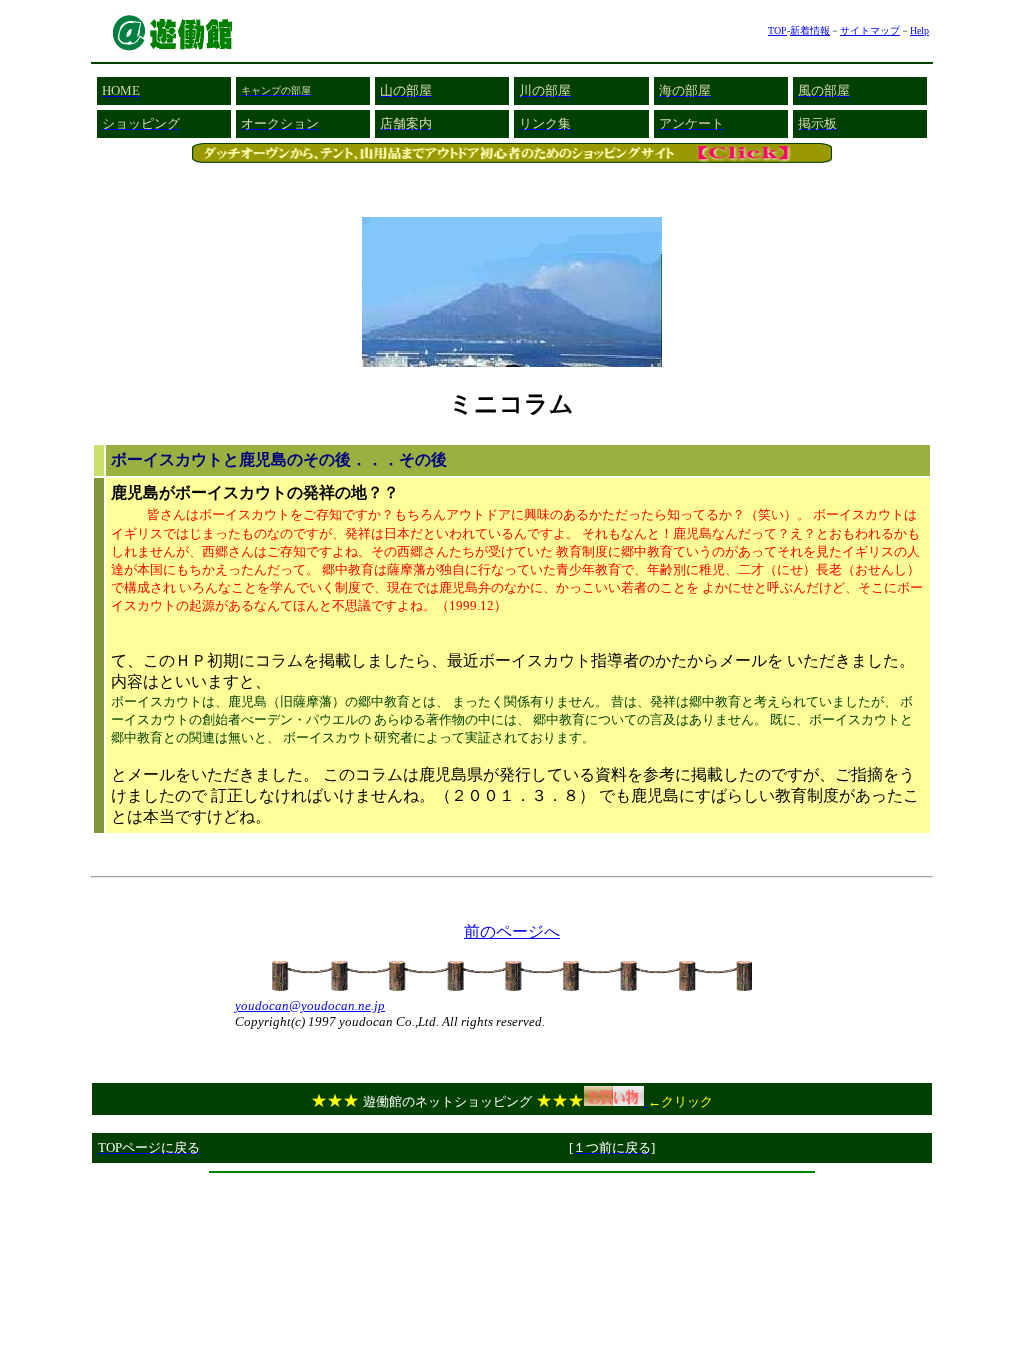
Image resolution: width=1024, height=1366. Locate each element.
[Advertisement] (512, 1188)
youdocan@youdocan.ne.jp (310, 1005)
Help (919, 30)
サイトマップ (870, 30)
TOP (777, 30)
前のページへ (512, 931)
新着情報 (810, 30)
